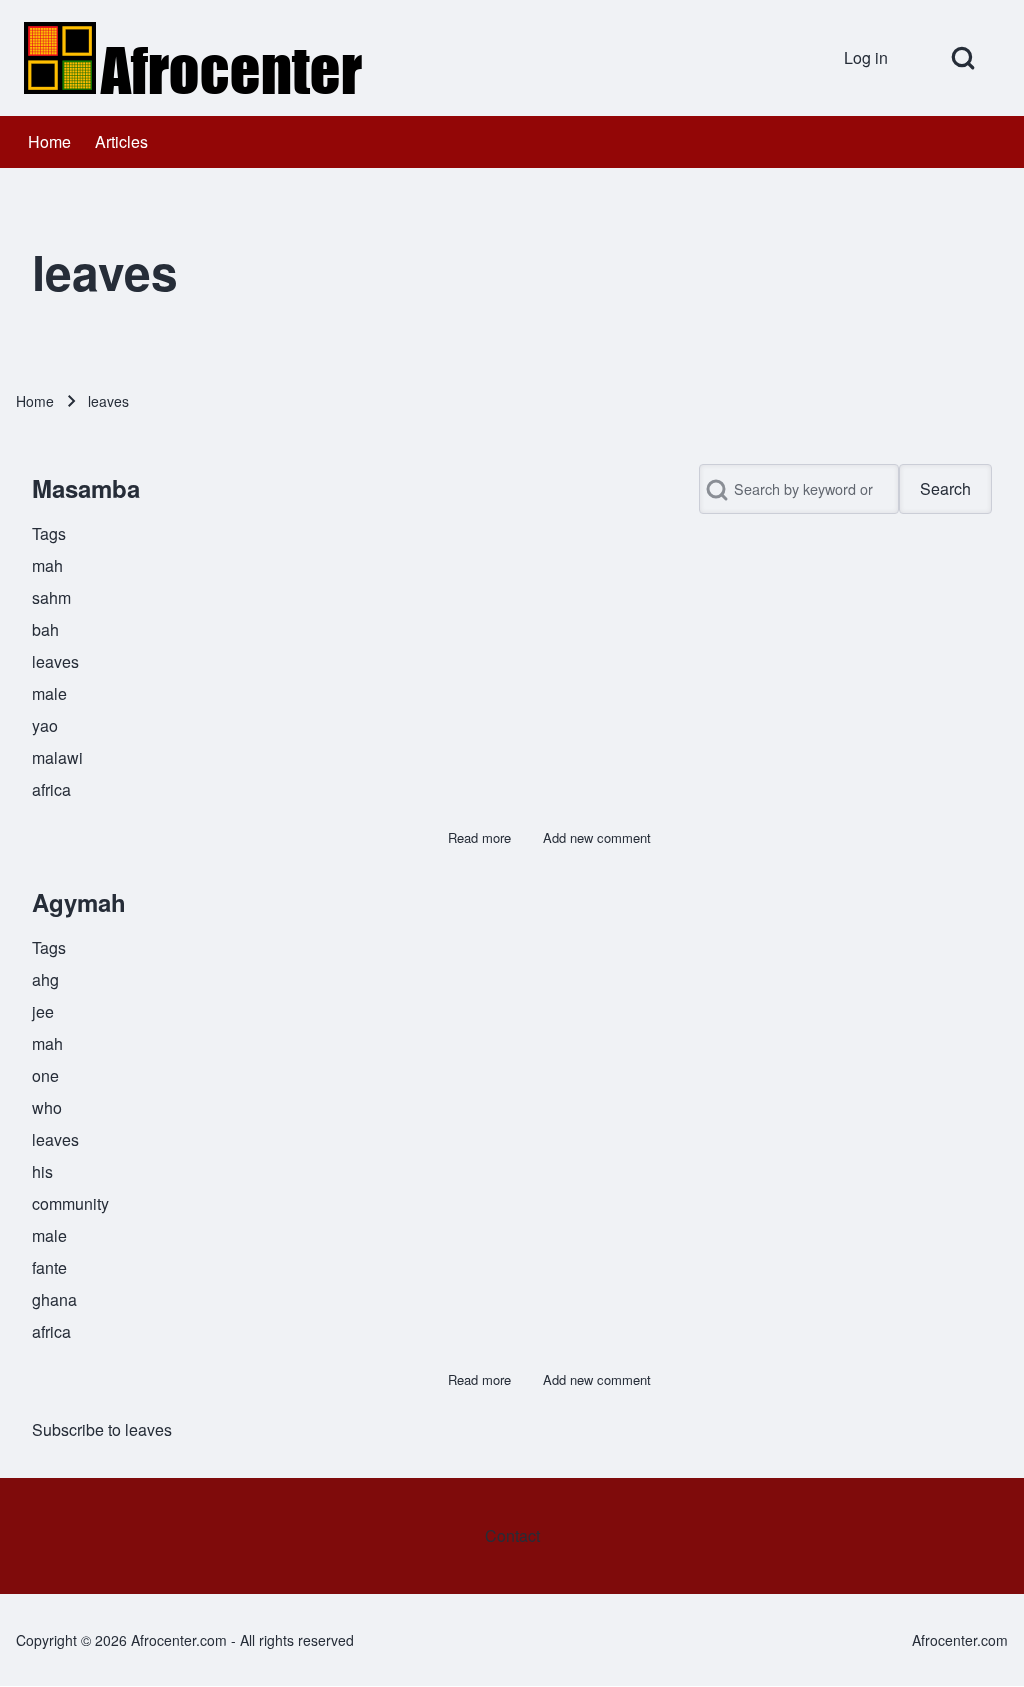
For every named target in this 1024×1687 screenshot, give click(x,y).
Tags (49, 533)
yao (45, 725)
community (70, 1203)
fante (49, 1267)
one (45, 1075)
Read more (479, 837)
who (47, 1107)
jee (43, 1011)
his (42, 1171)
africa (51, 789)
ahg (45, 979)
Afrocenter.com (960, 1640)
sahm (51, 597)
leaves (55, 661)
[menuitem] (873, 58)
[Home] (196, 58)
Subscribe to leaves (102, 1429)
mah (47, 565)
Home (35, 401)
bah (45, 629)
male (49, 693)
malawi (57, 757)
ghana (54, 1299)
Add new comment (597, 837)
